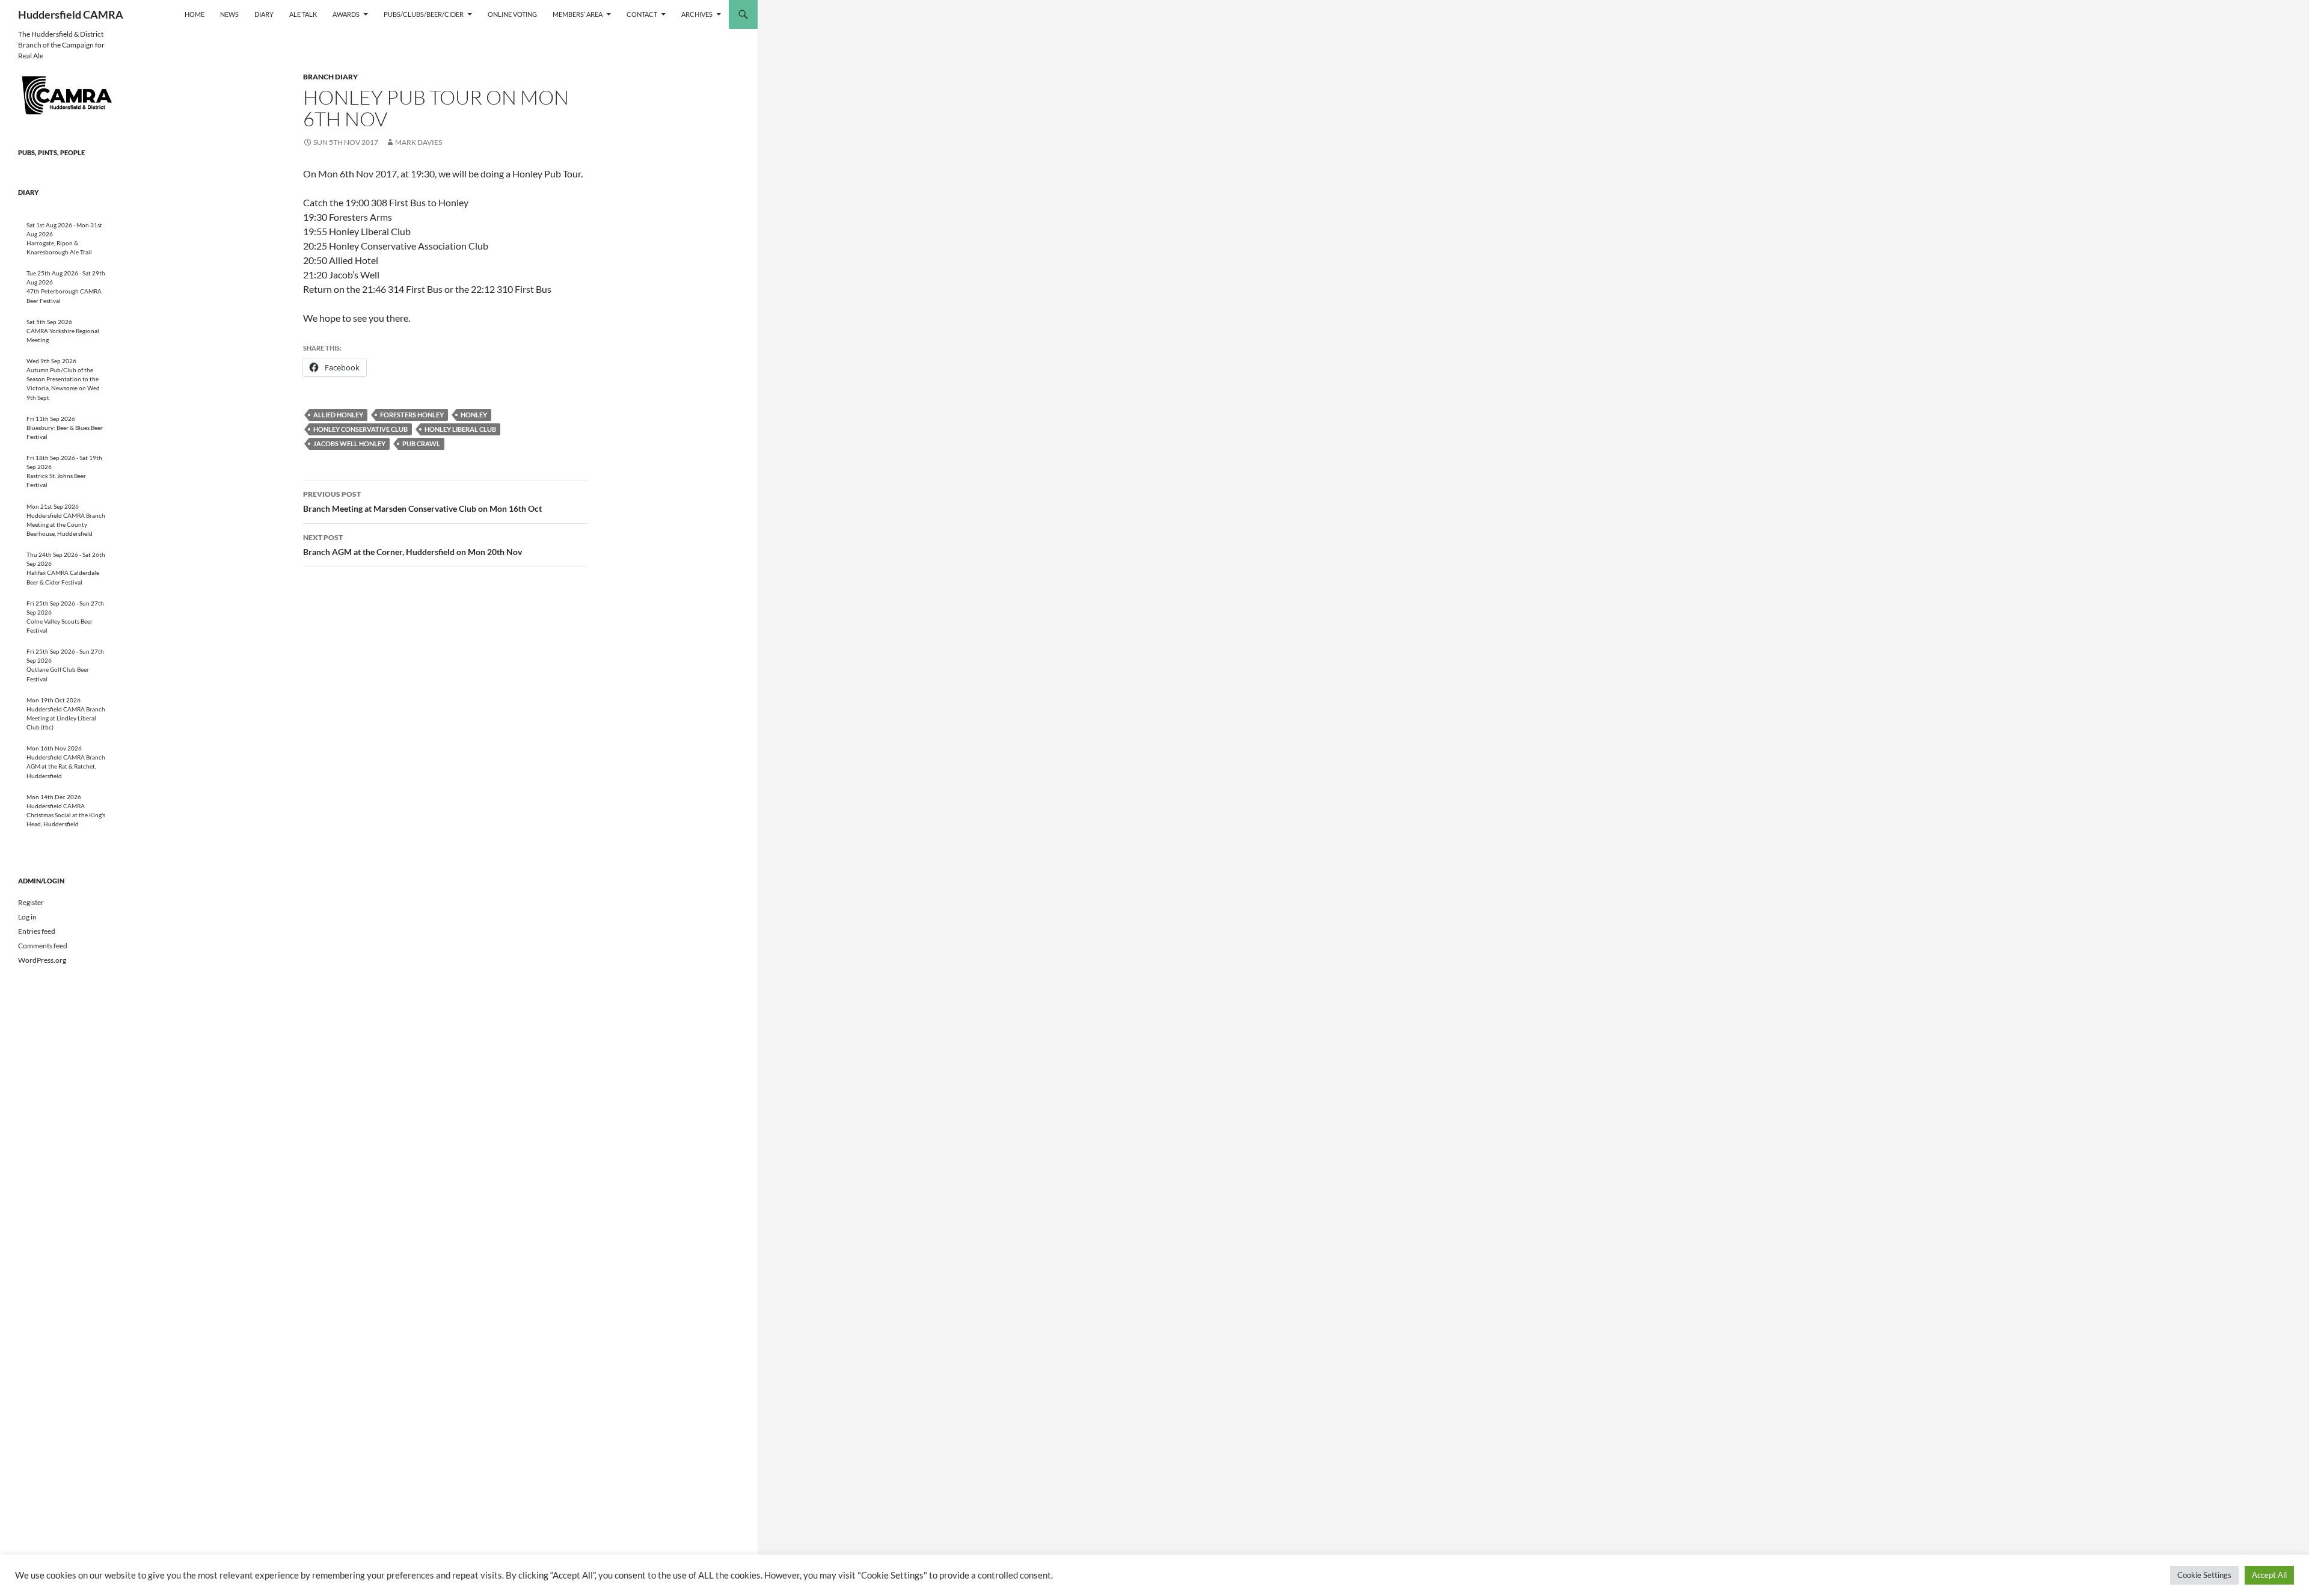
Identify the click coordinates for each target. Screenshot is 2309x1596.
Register (31, 902)
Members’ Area (578, 14)
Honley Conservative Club (360, 429)
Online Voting (512, 14)
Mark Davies (419, 142)
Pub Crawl (421, 444)
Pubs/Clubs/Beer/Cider (424, 14)
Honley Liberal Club (460, 429)
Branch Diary (330, 77)
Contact (642, 14)
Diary (264, 14)
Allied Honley (338, 415)
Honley (474, 415)
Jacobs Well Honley (349, 444)
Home (195, 14)
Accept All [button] (2269, 1575)
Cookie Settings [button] (2204, 1575)
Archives (697, 14)
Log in (27, 917)
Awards (346, 14)
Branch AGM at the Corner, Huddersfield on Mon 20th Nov (412, 545)
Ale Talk (303, 14)
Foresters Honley (412, 415)
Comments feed (43, 946)
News (229, 14)
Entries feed (37, 931)
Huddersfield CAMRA (71, 14)
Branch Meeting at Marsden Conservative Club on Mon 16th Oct (422, 502)
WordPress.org (42, 960)
